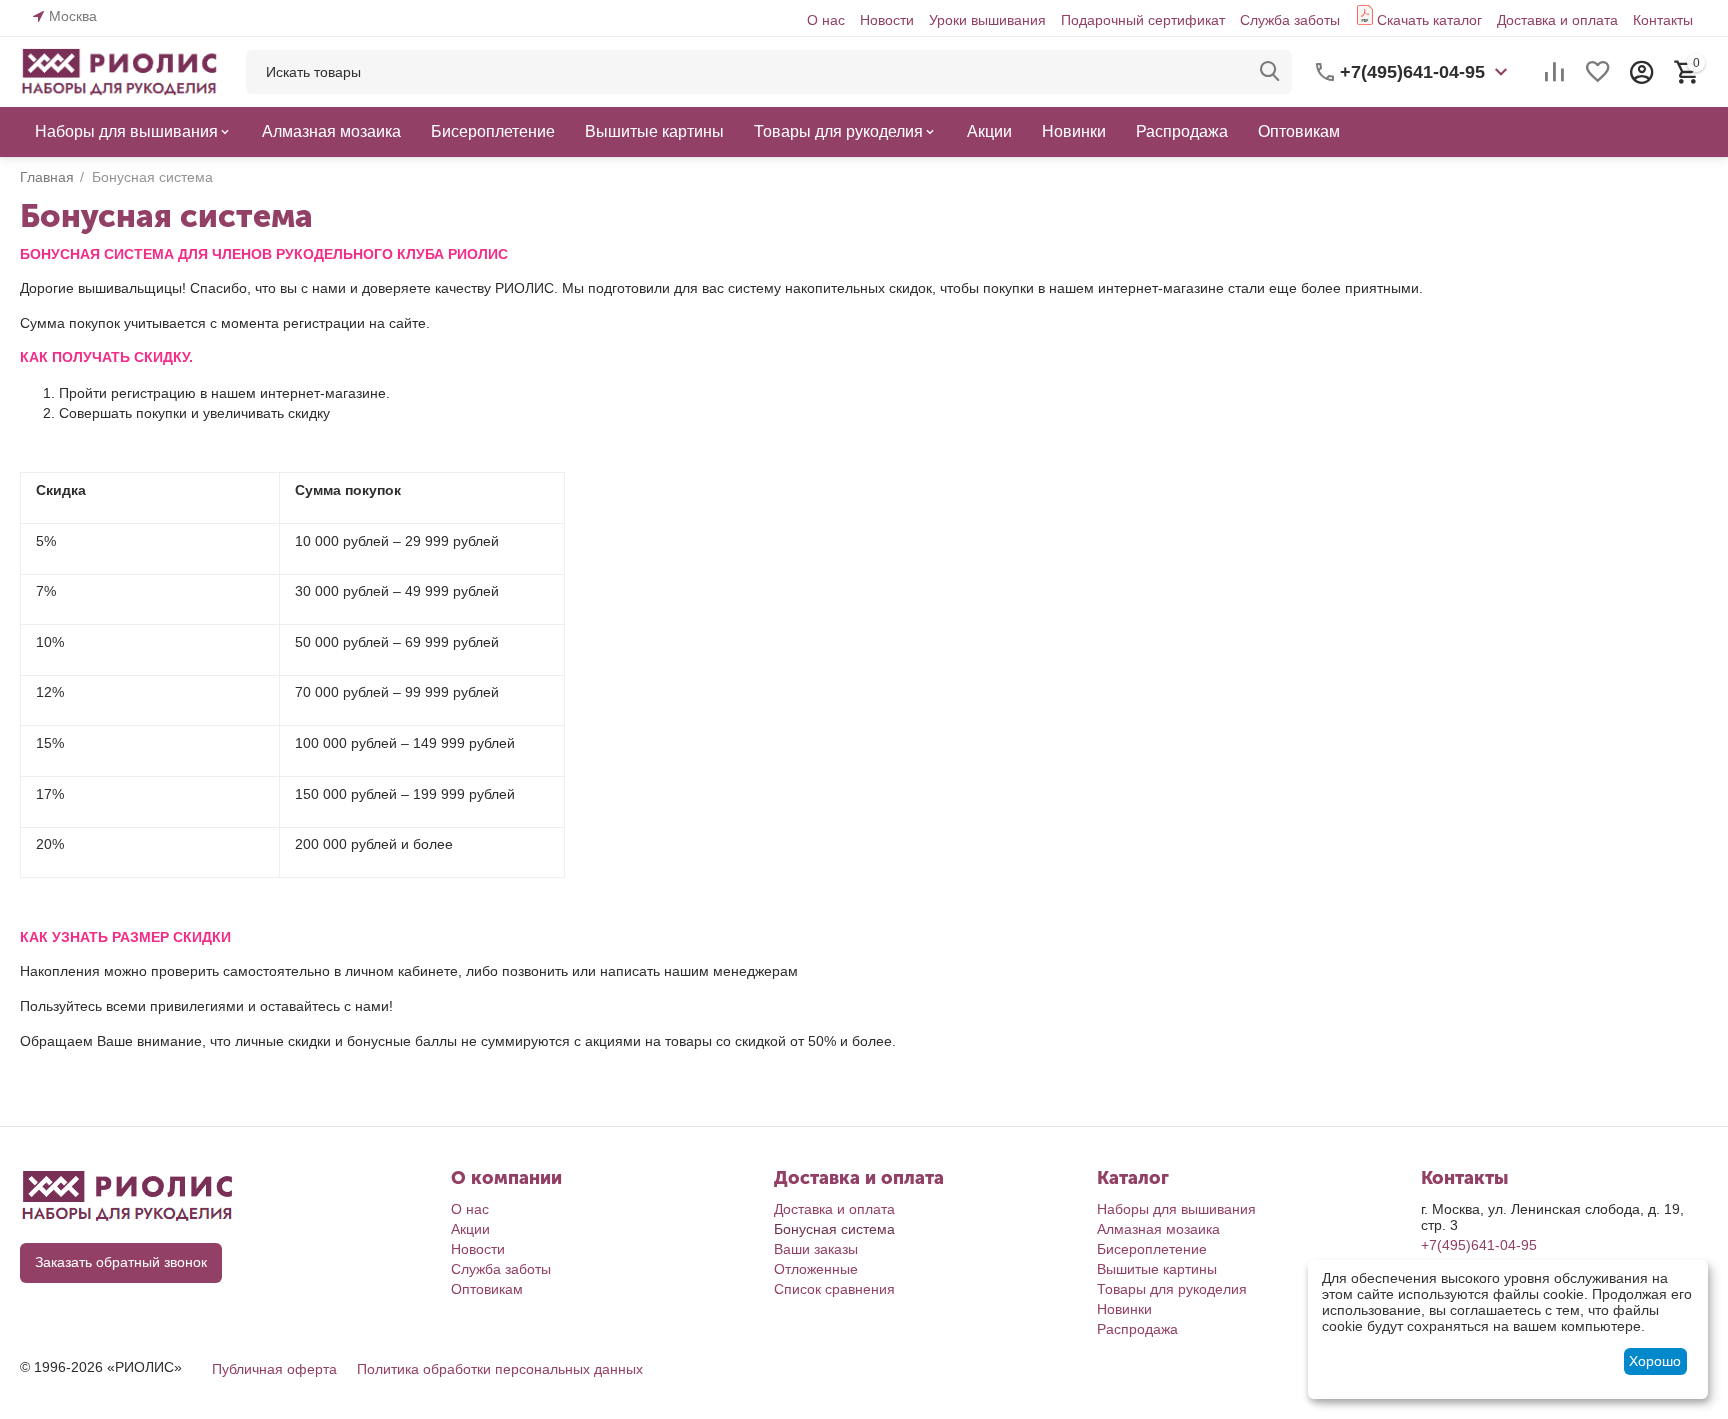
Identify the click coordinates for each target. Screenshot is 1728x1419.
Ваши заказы (816, 1249)
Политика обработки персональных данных (500, 1369)
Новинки (1124, 1309)
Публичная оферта (274, 1369)
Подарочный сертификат (1143, 20)
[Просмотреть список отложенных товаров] (1598, 72)
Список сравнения (834, 1289)
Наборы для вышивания (1176, 1209)
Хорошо (1655, 1361)
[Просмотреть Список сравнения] (1554, 72)
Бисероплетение (1152, 1249)
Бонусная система (834, 1229)
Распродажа (1137, 1329)
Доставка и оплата (1557, 20)
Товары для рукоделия (1172, 1289)
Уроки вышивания (987, 20)
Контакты (1663, 20)
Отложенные (816, 1269)
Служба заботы (1290, 20)
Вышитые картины (1157, 1269)
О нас (826, 20)
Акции (470, 1229)
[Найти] (1270, 72)
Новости (887, 20)
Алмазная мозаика (1158, 1229)
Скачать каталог (1429, 20)
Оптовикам (487, 1289)
